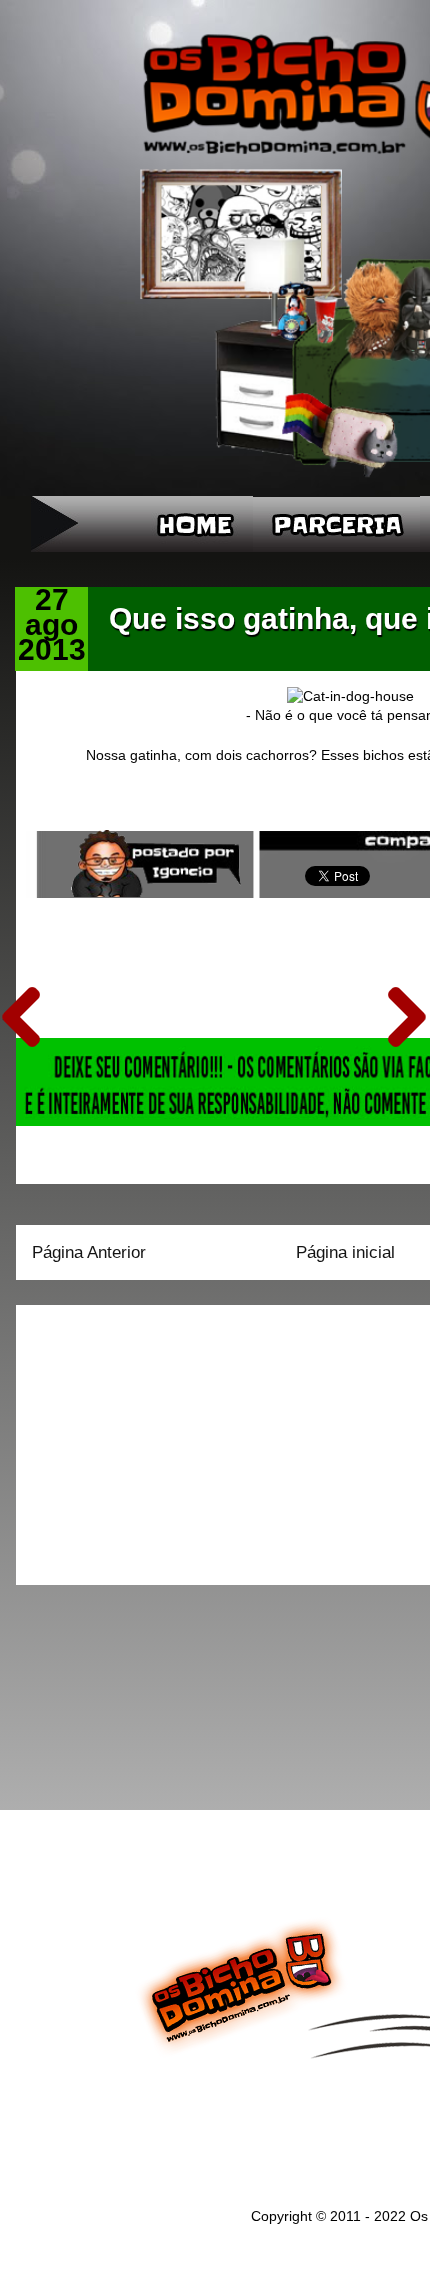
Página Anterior (89, 1252)
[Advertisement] (157, 1438)
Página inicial (345, 1252)
